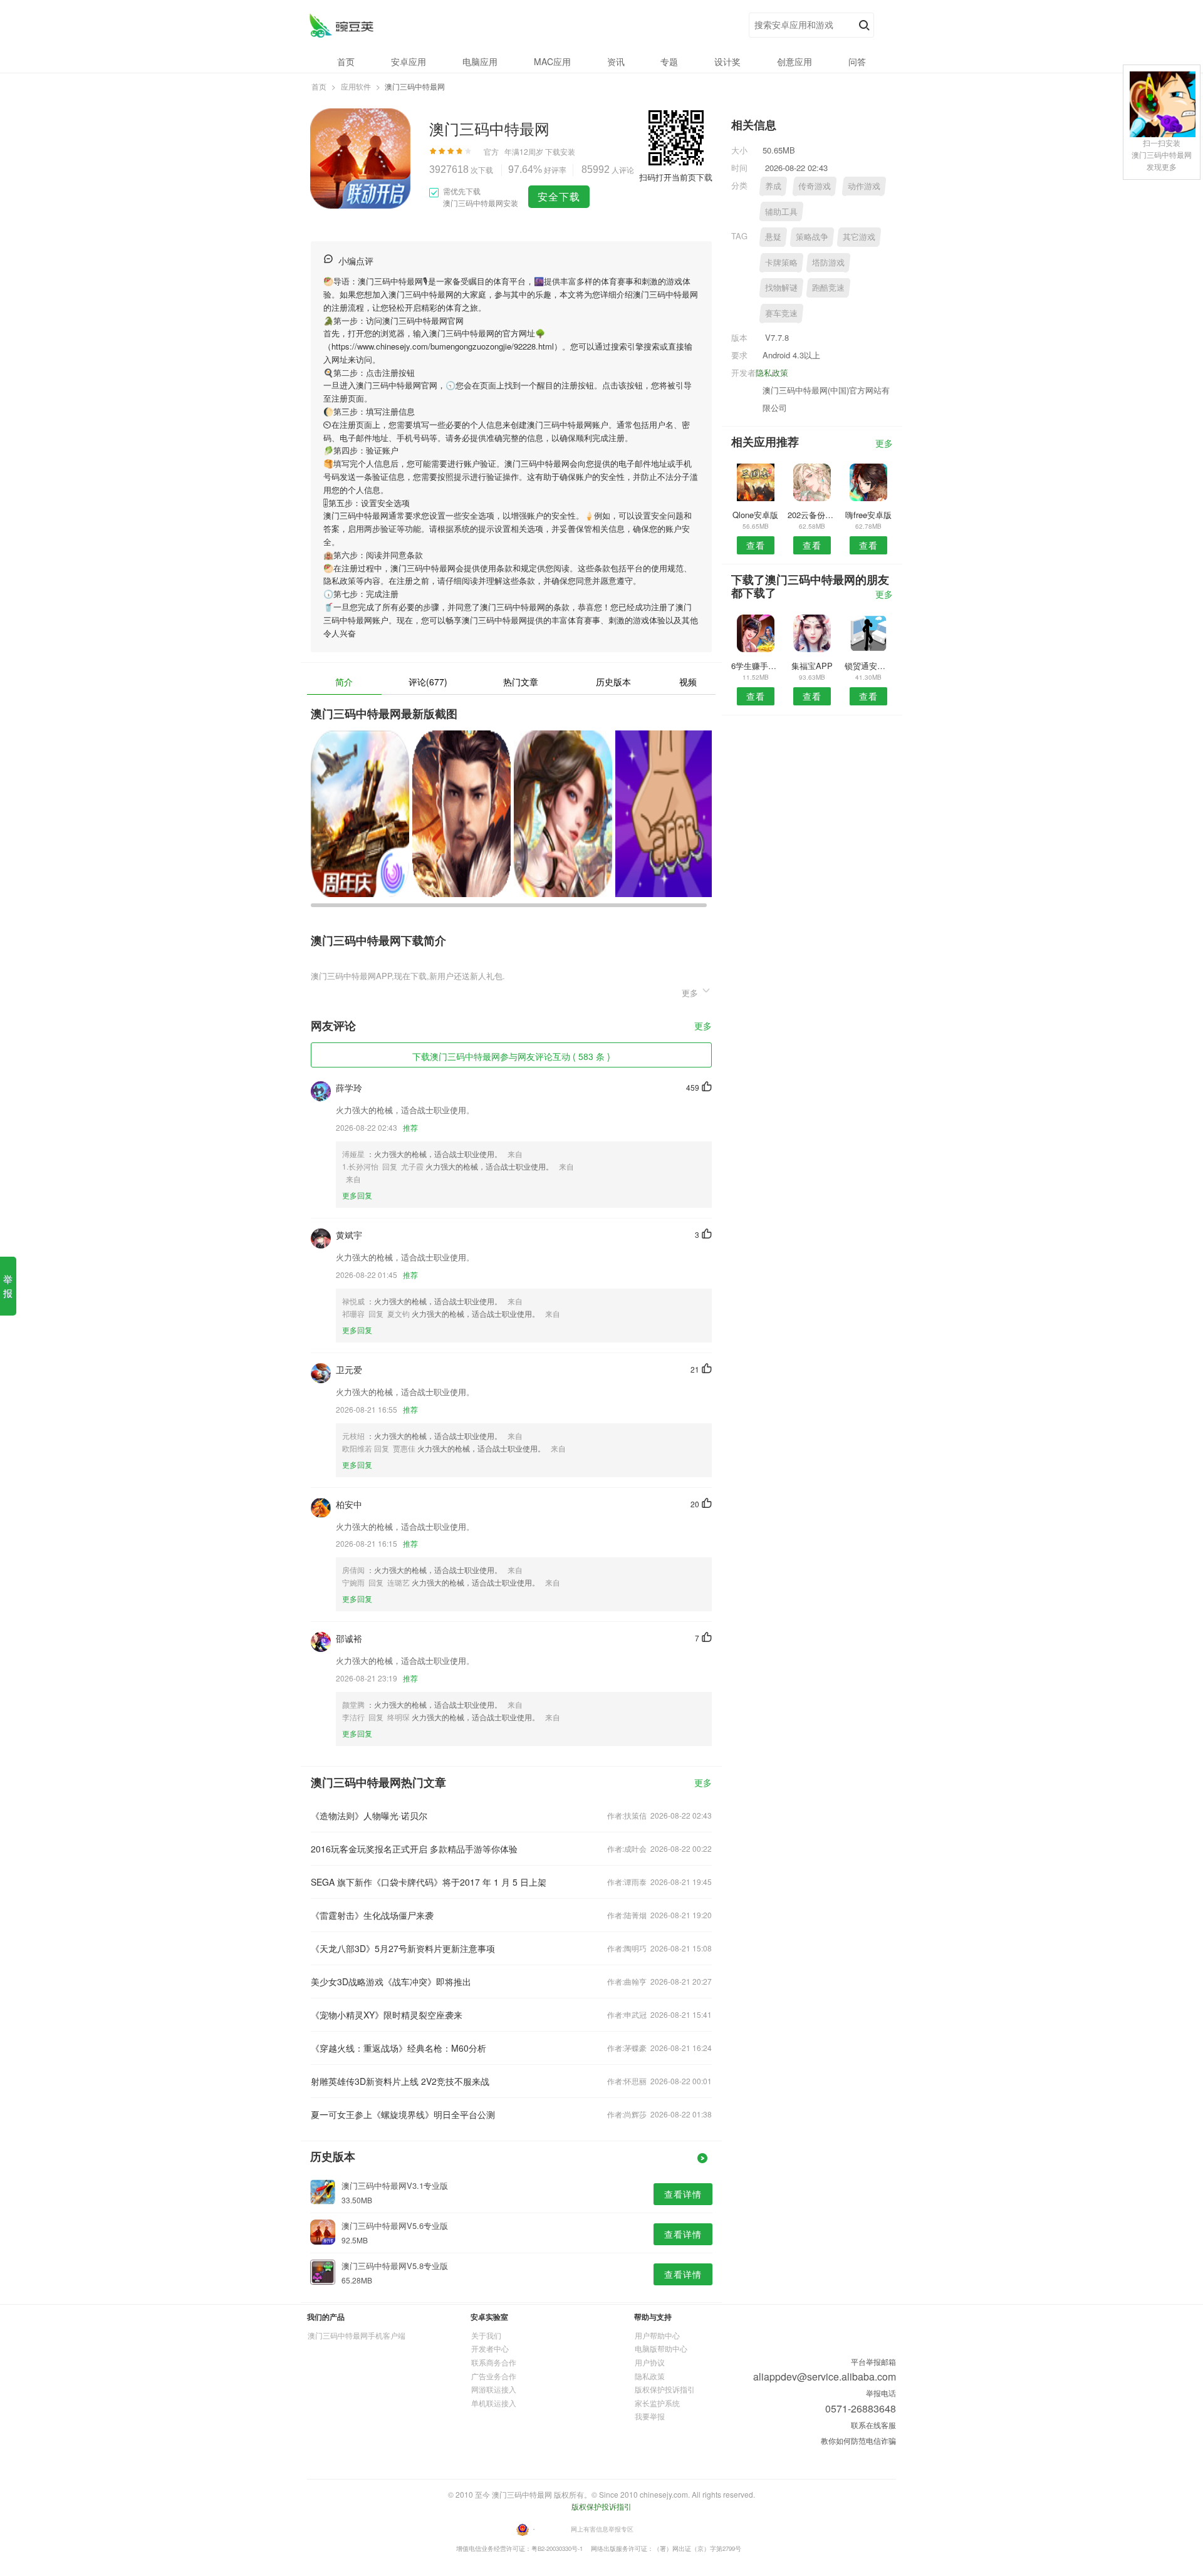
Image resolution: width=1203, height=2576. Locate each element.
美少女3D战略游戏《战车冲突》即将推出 (391, 1981)
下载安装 (560, 151)
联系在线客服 (873, 2425)
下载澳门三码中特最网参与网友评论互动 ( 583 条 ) (511, 1056)
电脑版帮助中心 (661, 2348)
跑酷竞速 (828, 287)
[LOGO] (341, 25)
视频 (688, 682)
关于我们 (486, 2335)
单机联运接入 (494, 2403)
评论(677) (428, 682)
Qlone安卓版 (755, 515)
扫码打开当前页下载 (676, 177)
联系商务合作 (494, 2362)
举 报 (8, 1286)
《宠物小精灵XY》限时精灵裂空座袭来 (387, 2015)
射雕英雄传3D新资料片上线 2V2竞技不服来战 (400, 2081)
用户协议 (650, 2362)
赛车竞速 (781, 313)
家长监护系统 (657, 2403)
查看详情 (683, 2194)
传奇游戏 (815, 186)
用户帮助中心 (657, 2335)
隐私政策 (772, 372)
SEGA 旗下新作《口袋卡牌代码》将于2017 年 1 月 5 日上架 (429, 1882)
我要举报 (650, 2416)
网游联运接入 (494, 2389)
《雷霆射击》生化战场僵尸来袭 (372, 1915)
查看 (756, 545)
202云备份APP (812, 515)
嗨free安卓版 (868, 515)
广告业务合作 (494, 2376)
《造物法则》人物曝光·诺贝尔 (369, 1815)
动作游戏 (864, 186)
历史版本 (613, 682)
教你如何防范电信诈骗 (858, 2440)
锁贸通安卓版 (869, 666)
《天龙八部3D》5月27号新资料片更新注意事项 (403, 1948)
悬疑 (773, 236)
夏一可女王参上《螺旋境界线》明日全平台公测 (403, 2114)
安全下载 (559, 196)
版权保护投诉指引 (665, 2389)
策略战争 (812, 236)
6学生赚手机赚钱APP (755, 666)
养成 (773, 186)
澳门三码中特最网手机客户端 (357, 2335)
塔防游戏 (828, 262)
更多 (703, 1026)
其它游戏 (859, 236)
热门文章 (521, 682)
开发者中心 (490, 2348)
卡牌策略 (781, 262)
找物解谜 (781, 287)
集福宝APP (812, 666)
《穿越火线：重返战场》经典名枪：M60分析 (398, 2048)
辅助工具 (781, 211)
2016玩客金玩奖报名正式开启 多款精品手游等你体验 (414, 1849)
